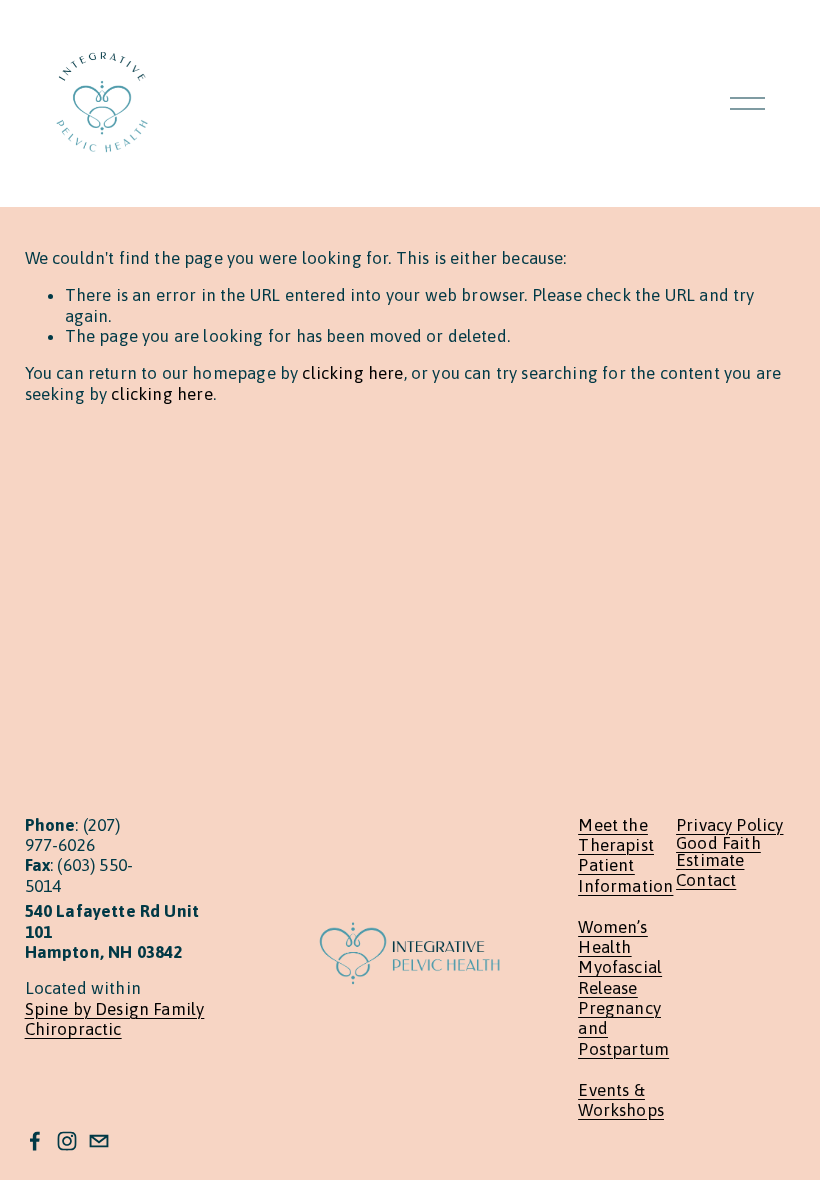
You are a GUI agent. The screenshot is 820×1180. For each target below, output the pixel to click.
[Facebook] (35, 1141)
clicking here (352, 373)
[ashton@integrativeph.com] (99, 1141)
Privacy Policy (729, 825)
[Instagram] (67, 1141)
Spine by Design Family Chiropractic (115, 1019)
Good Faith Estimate (718, 852)
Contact (706, 880)
